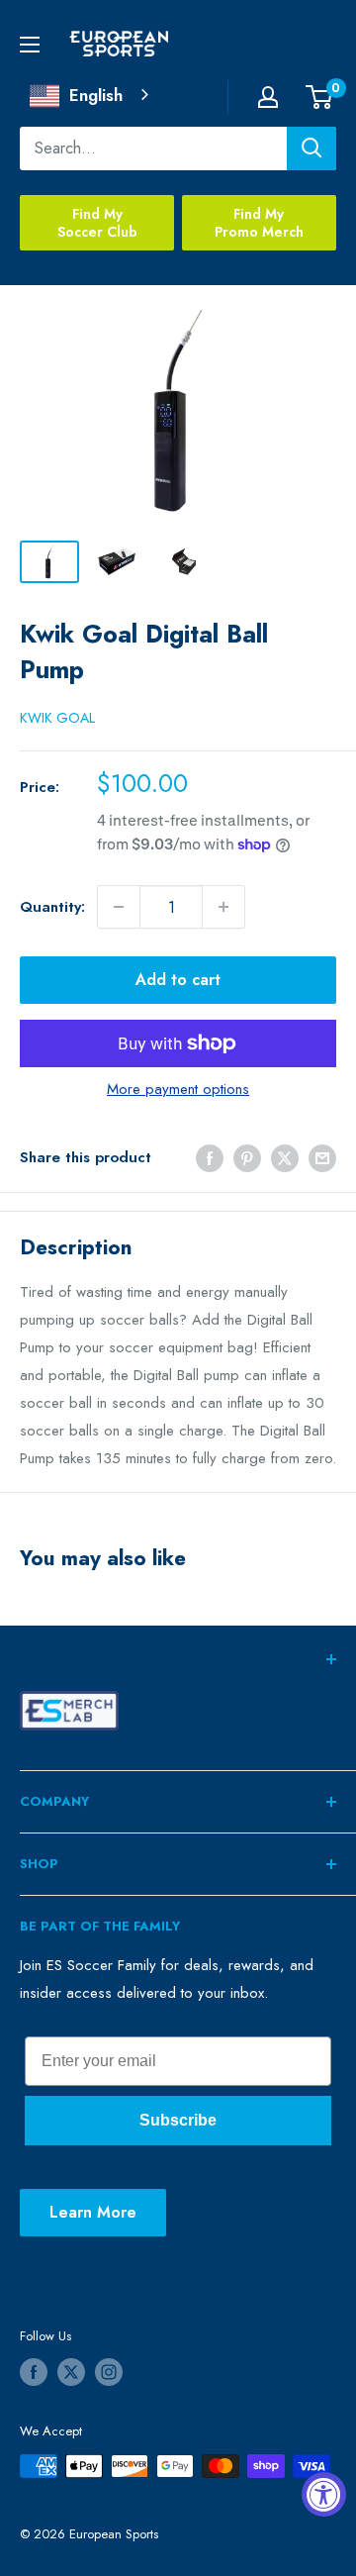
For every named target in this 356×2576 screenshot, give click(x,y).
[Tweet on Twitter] (285, 1157)
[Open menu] (30, 45)
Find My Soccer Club (97, 223)
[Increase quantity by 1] (223, 907)
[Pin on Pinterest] (247, 1157)
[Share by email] (322, 1157)
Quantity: (52, 907)
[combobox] (91, 96)
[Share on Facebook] (210, 1157)
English (96, 95)
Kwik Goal (57, 718)
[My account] (268, 97)
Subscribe (178, 2120)
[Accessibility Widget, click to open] (324, 2494)
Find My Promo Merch (259, 223)
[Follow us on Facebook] (34, 2372)
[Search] (311, 149)
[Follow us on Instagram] (109, 2372)
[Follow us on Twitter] (71, 2372)
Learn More (93, 2212)
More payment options (178, 1089)
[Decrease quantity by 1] (119, 907)
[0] (320, 97)
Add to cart (178, 980)
